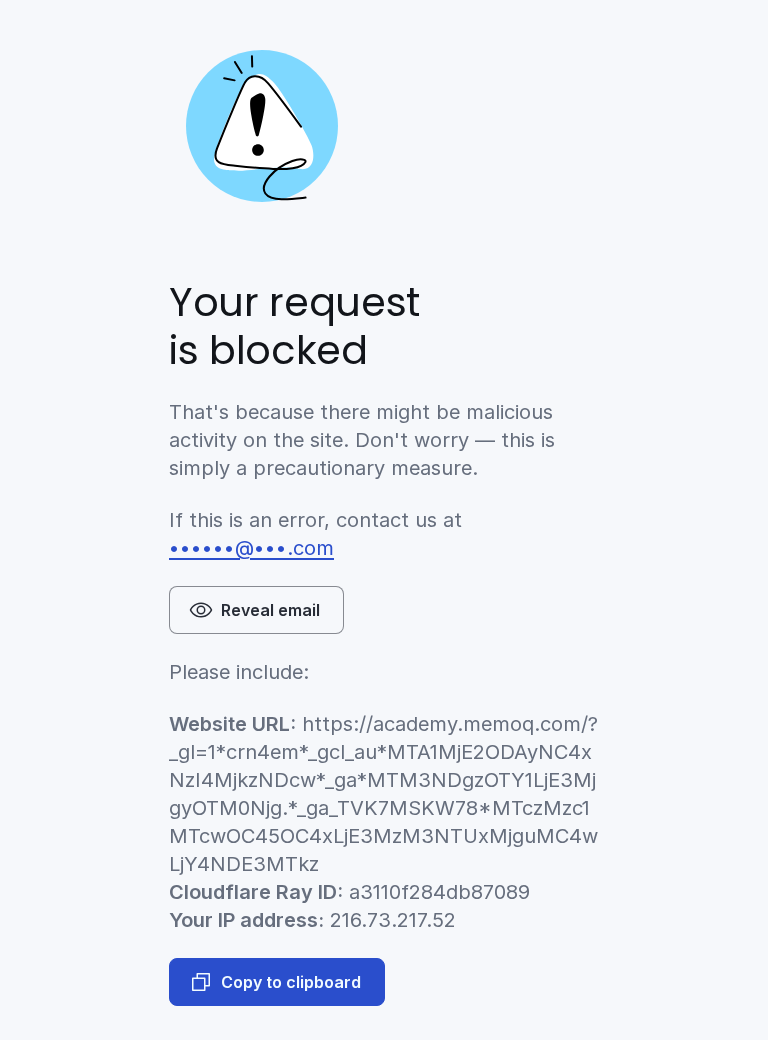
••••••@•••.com (251, 548)
